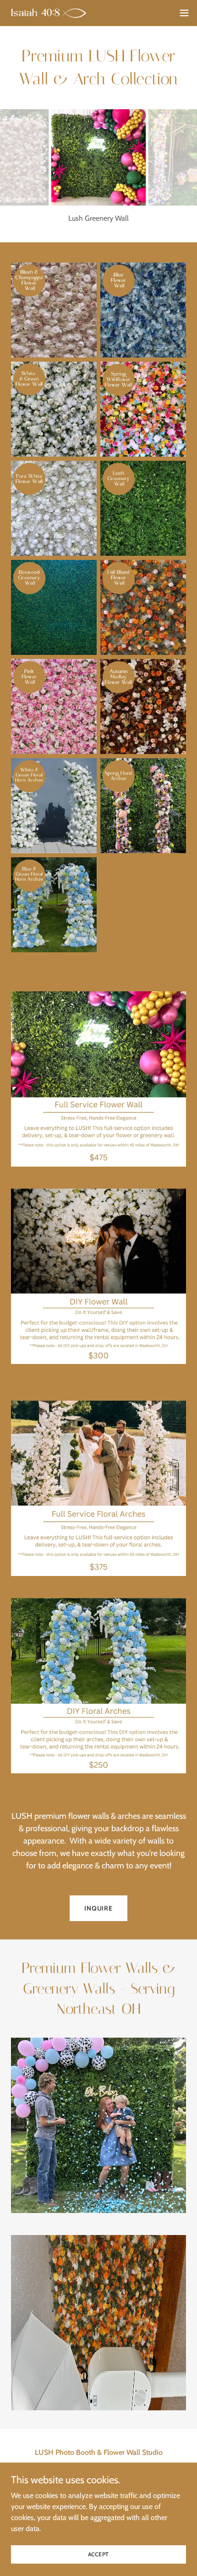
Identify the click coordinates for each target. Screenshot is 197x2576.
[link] (49, 13)
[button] (184, 13)
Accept (99, 2554)
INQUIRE (98, 1908)
